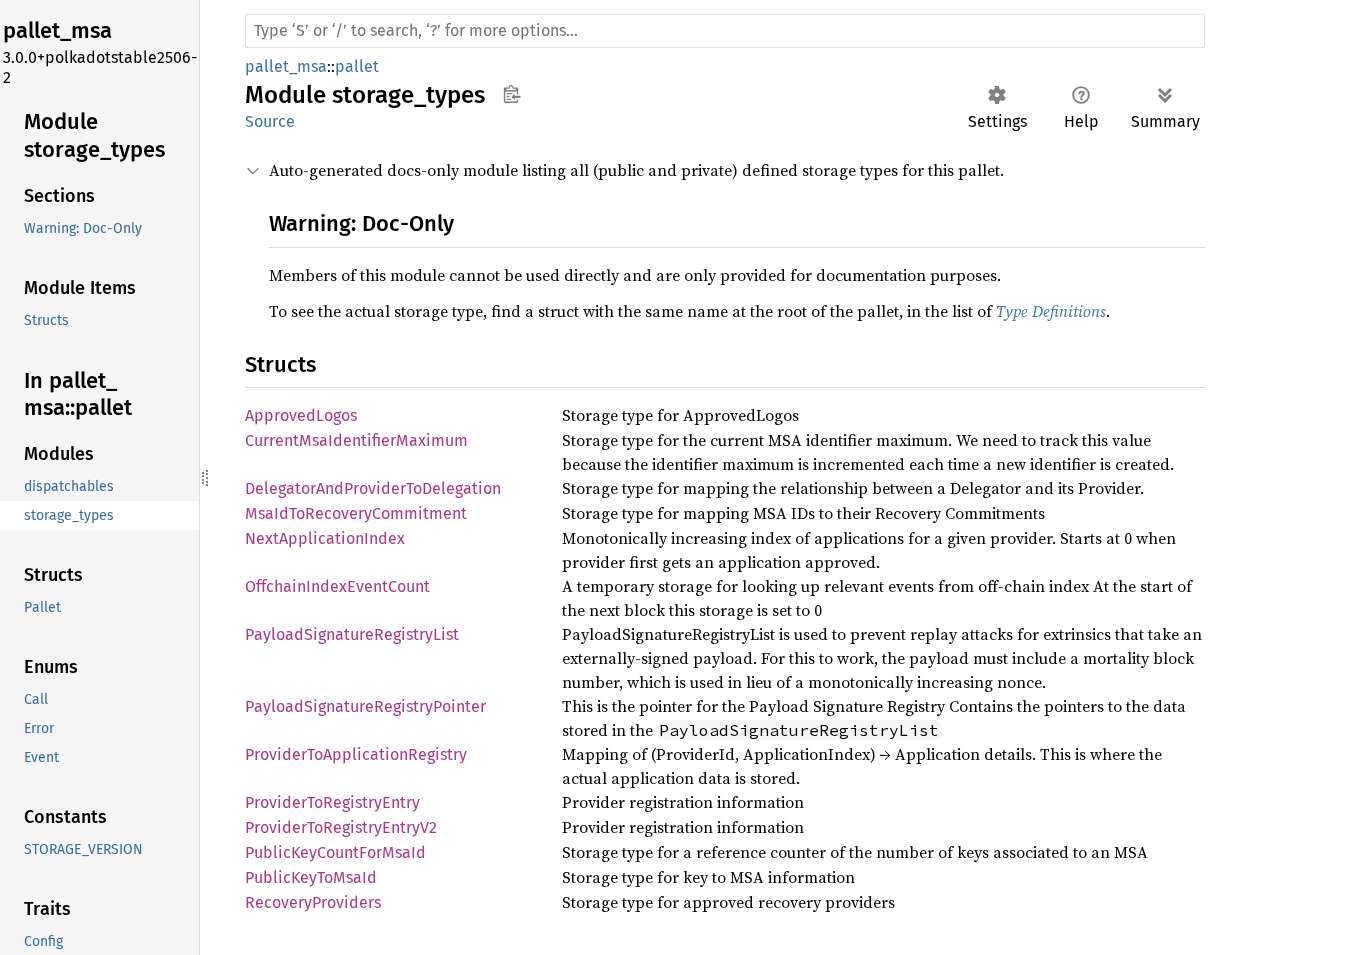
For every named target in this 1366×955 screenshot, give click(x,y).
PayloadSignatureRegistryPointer (365, 706)
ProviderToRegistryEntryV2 (341, 827)
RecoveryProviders (313, 902)
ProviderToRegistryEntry (332, 802)
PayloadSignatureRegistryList (352, 634)
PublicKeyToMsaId (311, 877)
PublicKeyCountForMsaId (335, 852)
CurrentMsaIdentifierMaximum (356, 440)
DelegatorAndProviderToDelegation (373, 488)
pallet (357, 66)
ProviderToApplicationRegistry (356, 754)
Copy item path (511, 94)
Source (270, 121)
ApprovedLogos (301, 415)
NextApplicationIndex (325, 538)
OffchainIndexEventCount (337, 586)
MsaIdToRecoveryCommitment (356, 513)
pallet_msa (286, 66)
